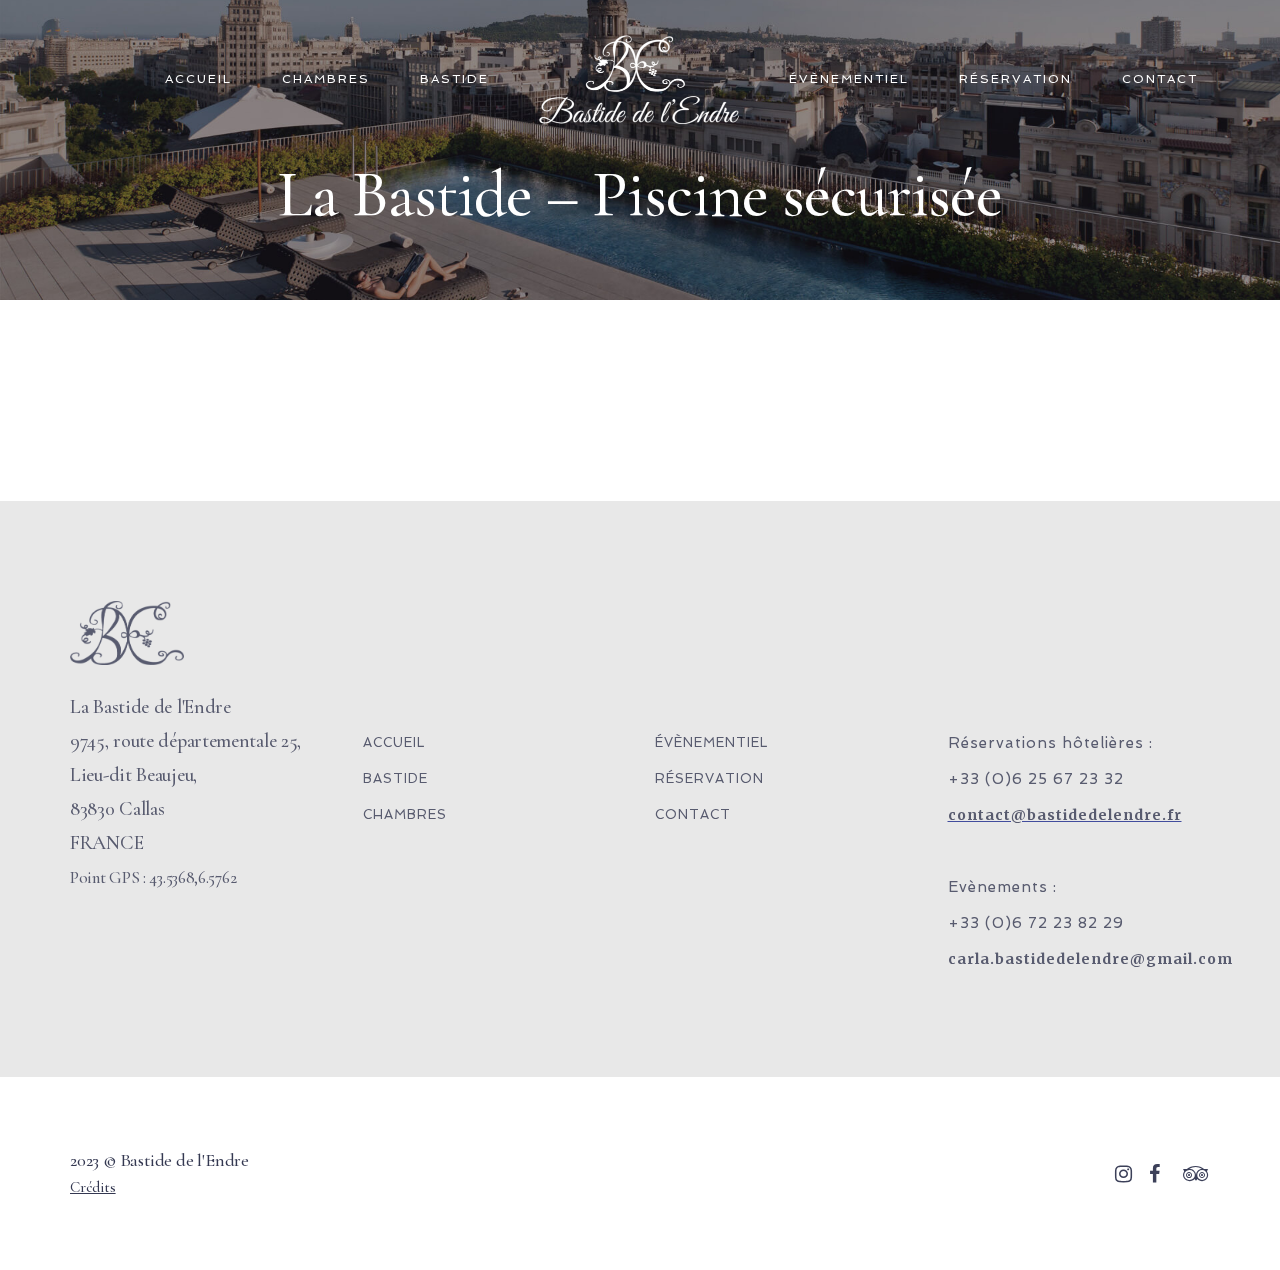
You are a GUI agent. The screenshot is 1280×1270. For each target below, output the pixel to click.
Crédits (93, 1187)
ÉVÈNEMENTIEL (849, 79)
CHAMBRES (326, 79)
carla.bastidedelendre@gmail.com (1090, 959)
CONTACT (1160, 79)
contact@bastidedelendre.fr (1065, 815)
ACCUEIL (198, 79)
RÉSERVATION (1015, 79)
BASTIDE (454, 79)
